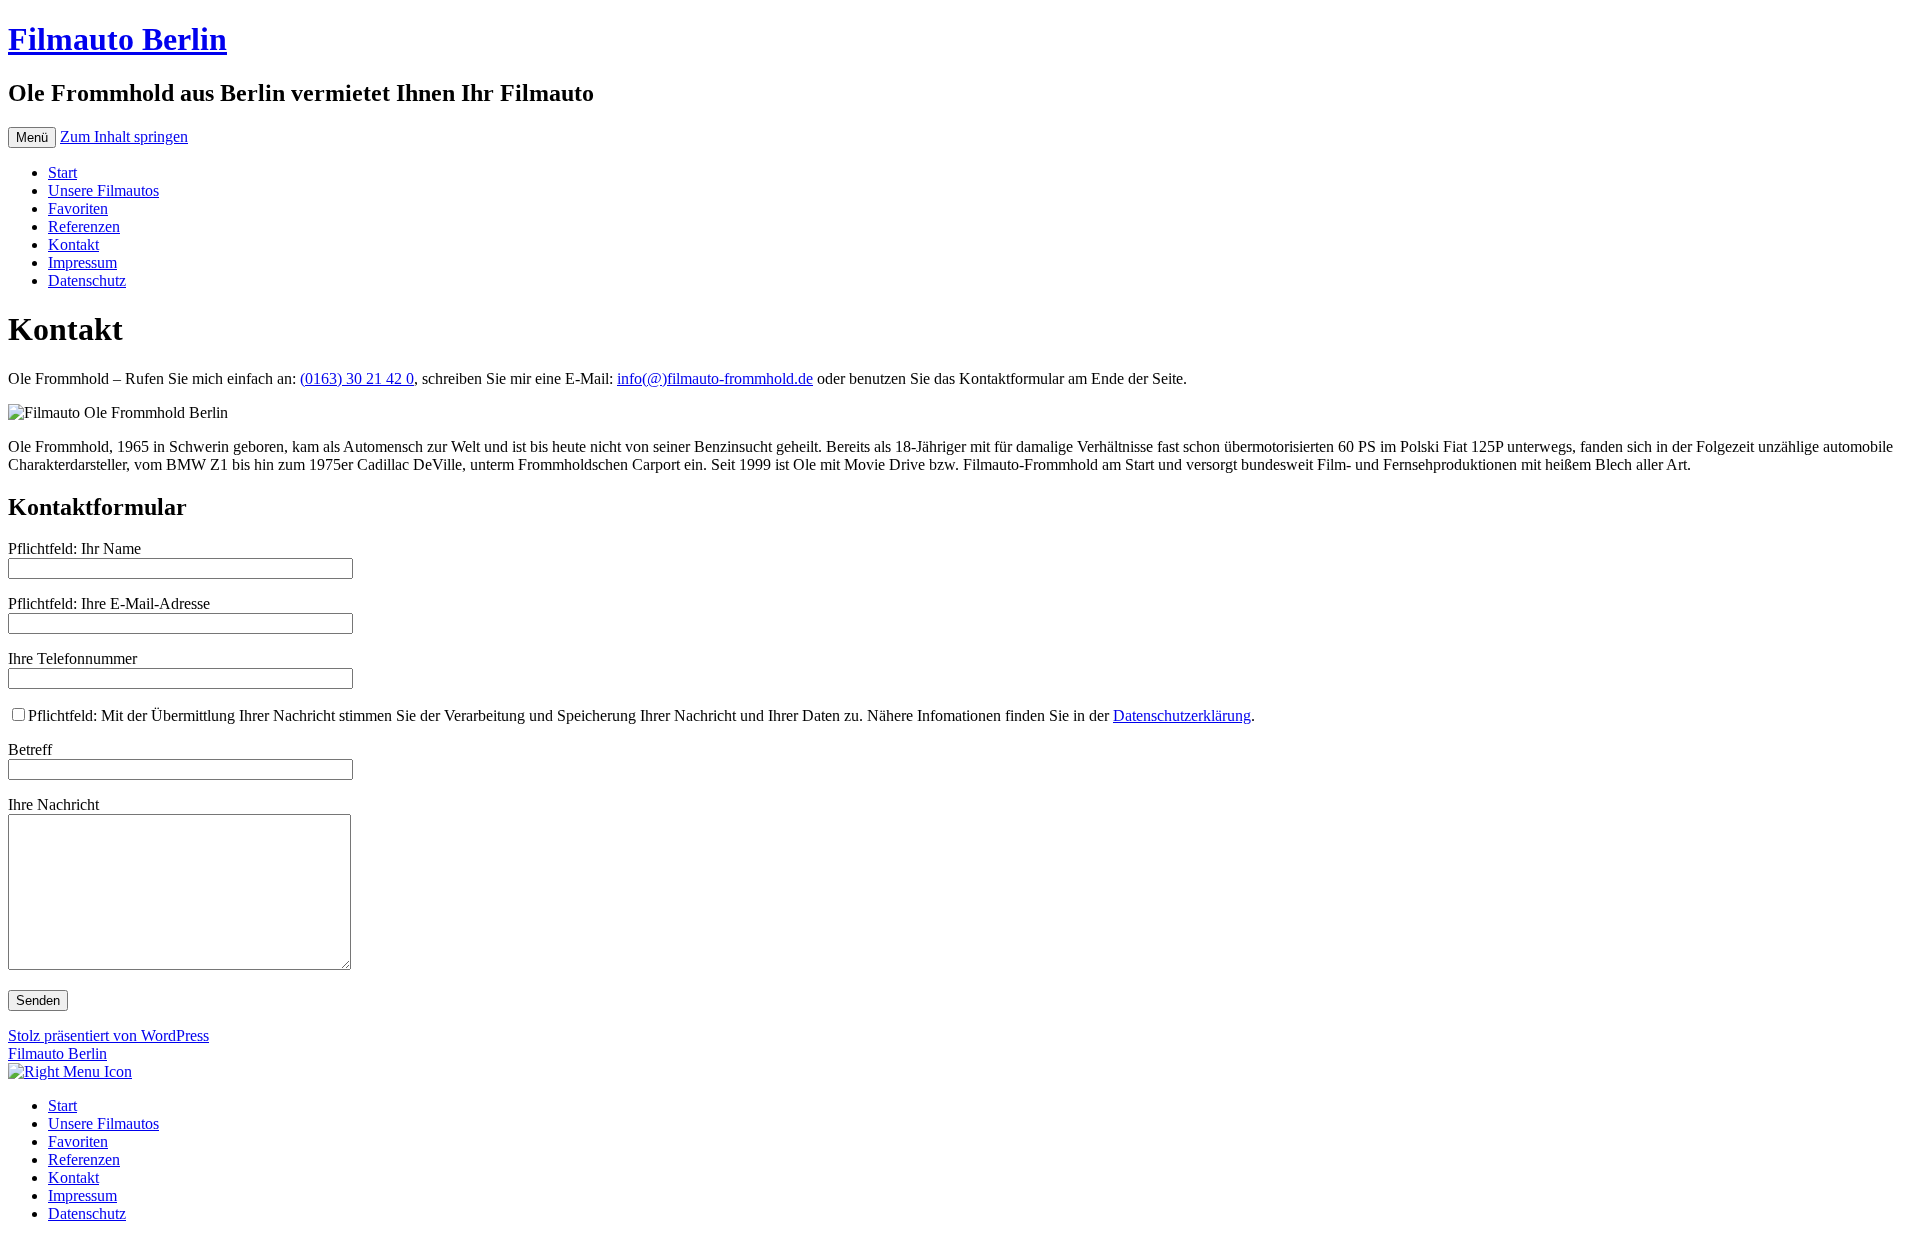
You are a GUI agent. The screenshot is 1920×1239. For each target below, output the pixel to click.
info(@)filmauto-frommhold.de (715, 378)
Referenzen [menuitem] (84, 1159)
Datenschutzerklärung (1182, 715)
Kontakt (73, 244)
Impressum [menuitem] (82, 1195)
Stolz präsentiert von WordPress (108, 1035)
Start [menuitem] (62, 1105)
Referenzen (84, 226)
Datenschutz (87, 280)
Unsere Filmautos (103, 190)
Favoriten (78, 208)
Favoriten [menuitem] (78, 1141)
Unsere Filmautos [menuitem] (103, 1123)
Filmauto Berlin (117, 39)
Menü (32, 137)
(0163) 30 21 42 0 (357, 378)
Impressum (82, 262)
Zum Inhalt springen (124, 136)
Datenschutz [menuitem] (87, 1213)
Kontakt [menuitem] (73, 1177)
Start (62, 172)
